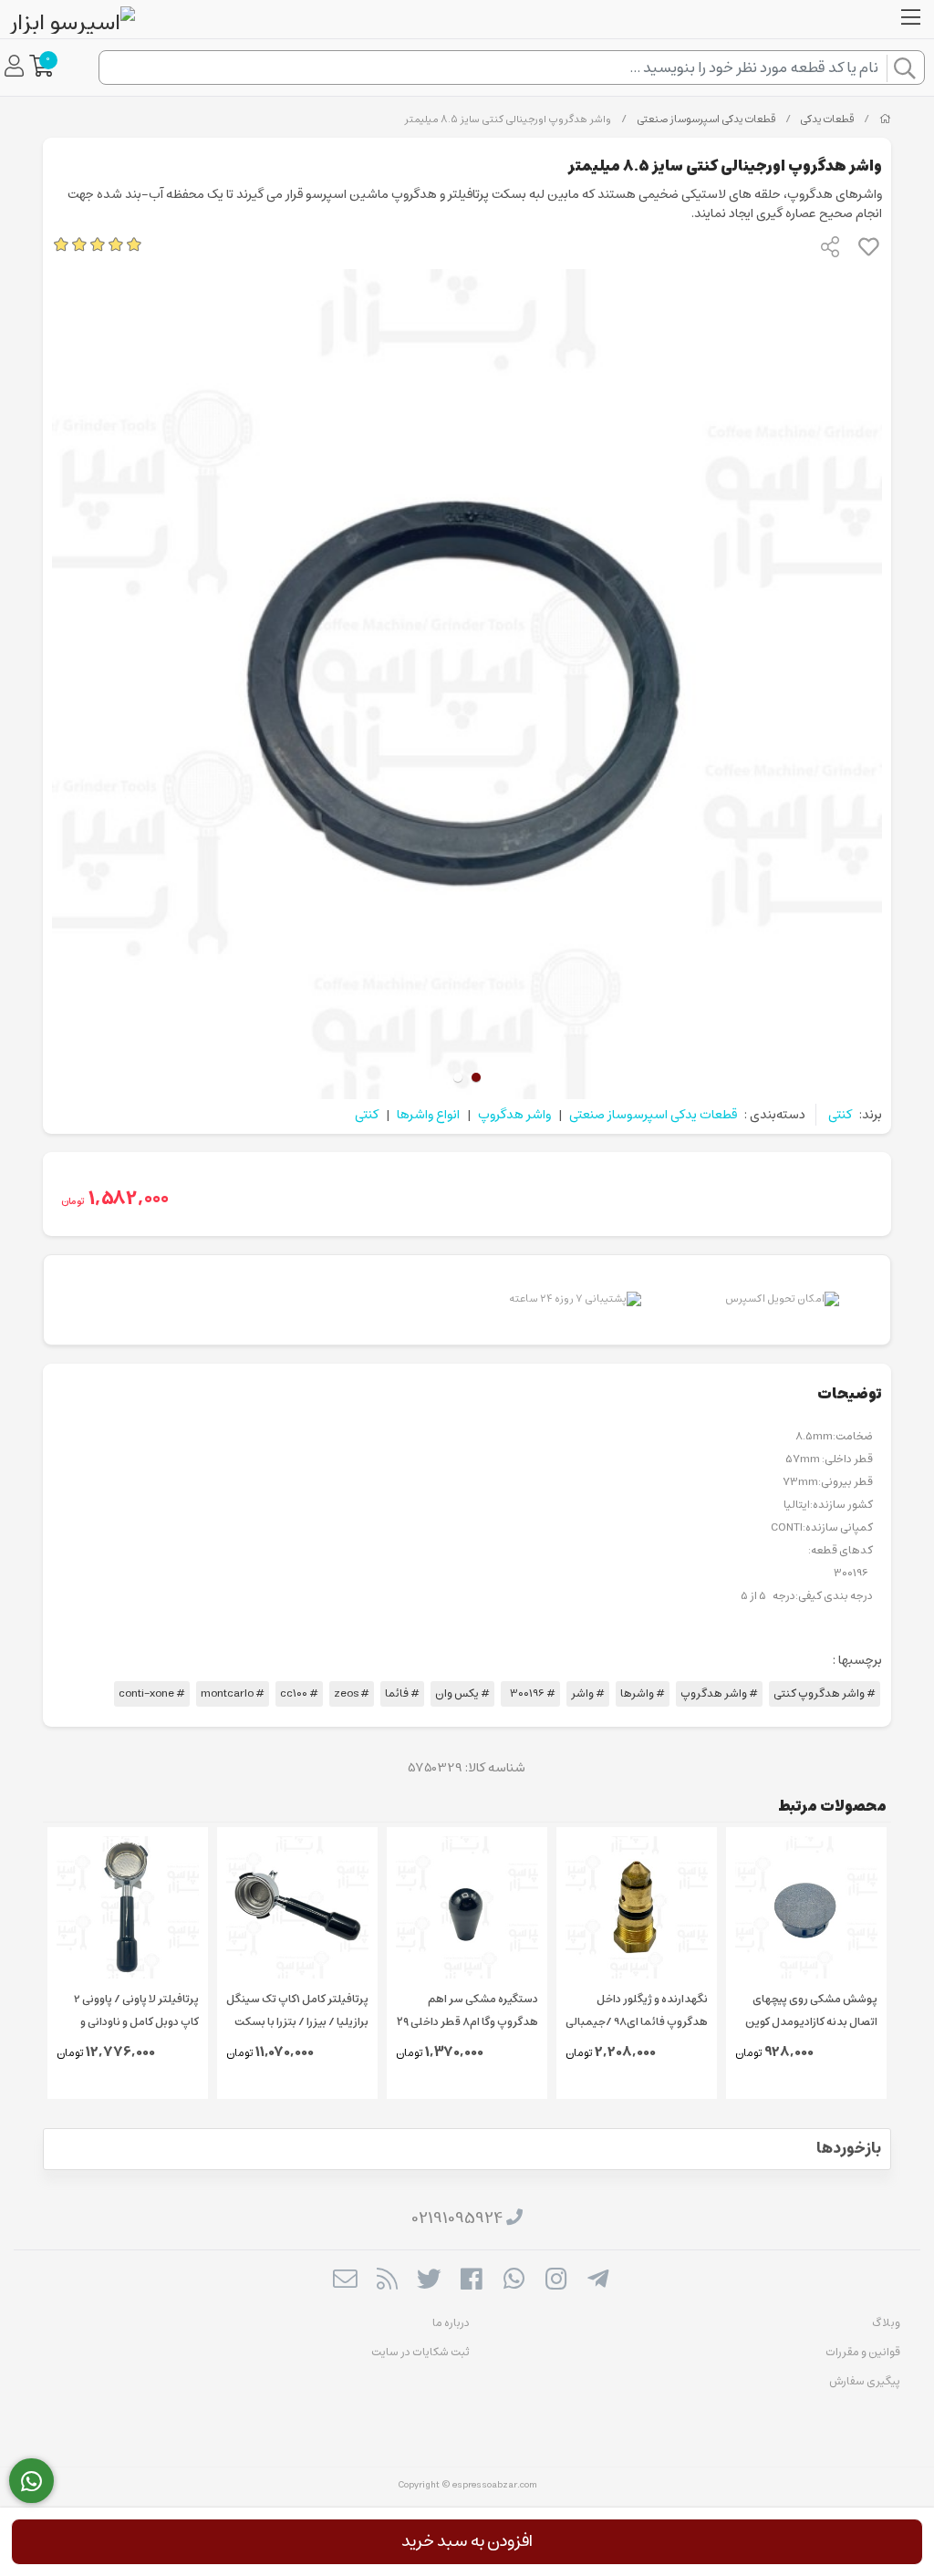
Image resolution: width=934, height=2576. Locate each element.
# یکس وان (462, 1693)
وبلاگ (886, 2323)
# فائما (402, 1693)
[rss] (387, 2281)
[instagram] (556, 2281)
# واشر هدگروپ (719, 1693)
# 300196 (530, 1693)
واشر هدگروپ (514, 1115)
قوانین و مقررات (863, 2352)
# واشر (588, 1693)
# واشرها (643, 1693)
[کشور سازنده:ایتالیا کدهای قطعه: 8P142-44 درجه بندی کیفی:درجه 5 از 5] (128, 1907)
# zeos (352, 1693)
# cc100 (299, 1693)
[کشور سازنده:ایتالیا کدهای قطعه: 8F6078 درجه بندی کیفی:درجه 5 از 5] (637, 1907)
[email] (344, 2281)
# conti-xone (152, 1693)
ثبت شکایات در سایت (420, 2352)
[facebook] (471, 2281)
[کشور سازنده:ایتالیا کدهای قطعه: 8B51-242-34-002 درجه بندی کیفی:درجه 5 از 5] (297, 1907)
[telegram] (598, 2281)
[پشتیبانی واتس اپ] (31, 2481)
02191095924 (457, 2218)
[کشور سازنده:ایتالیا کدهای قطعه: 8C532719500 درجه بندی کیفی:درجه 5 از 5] (806, 1907)
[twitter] (429, 2281)
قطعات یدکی (827, 119)
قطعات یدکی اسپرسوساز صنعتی (706, 119)
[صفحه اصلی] (885, 119)
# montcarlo (233, 1693)
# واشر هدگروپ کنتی (825, 1693)
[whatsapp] (514, 2281)
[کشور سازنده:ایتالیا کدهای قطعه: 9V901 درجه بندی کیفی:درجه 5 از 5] (467, 1907)
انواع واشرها (428, 1115)
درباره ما (451, 2323)
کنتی (840, 1115)
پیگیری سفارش (865, 2381)
